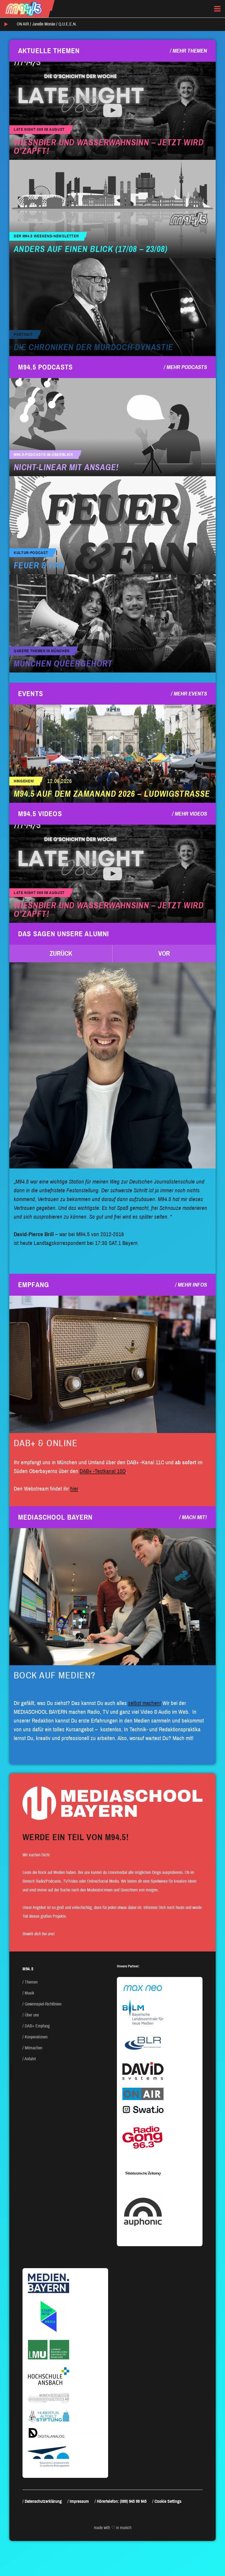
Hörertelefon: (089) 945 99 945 (122, 2501)
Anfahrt (30, 2059)
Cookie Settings (168, 2501)
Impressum (79, 2501)
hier (74, 1489)
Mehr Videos (191, 814)
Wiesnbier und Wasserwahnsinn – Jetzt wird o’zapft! (109, 147)
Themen (31, 1982)
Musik (29, 1993)
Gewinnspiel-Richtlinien (43, 2004)
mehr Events (190, 694)
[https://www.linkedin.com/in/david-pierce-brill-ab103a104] (113, 1065)
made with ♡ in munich (113, 2528)
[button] (61, 954)
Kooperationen (36, 2037)
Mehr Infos (192, 1285)
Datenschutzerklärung (43, 2501)
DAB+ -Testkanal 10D (103, 1471)
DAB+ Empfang (37, 2026)
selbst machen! (145, 1703)
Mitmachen (33, 2048)
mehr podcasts (187, 367)
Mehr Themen (190, 51)
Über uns (32, 2015)
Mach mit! (194, 1517)
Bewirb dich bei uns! (39, 1934)
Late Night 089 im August (39, 130)
